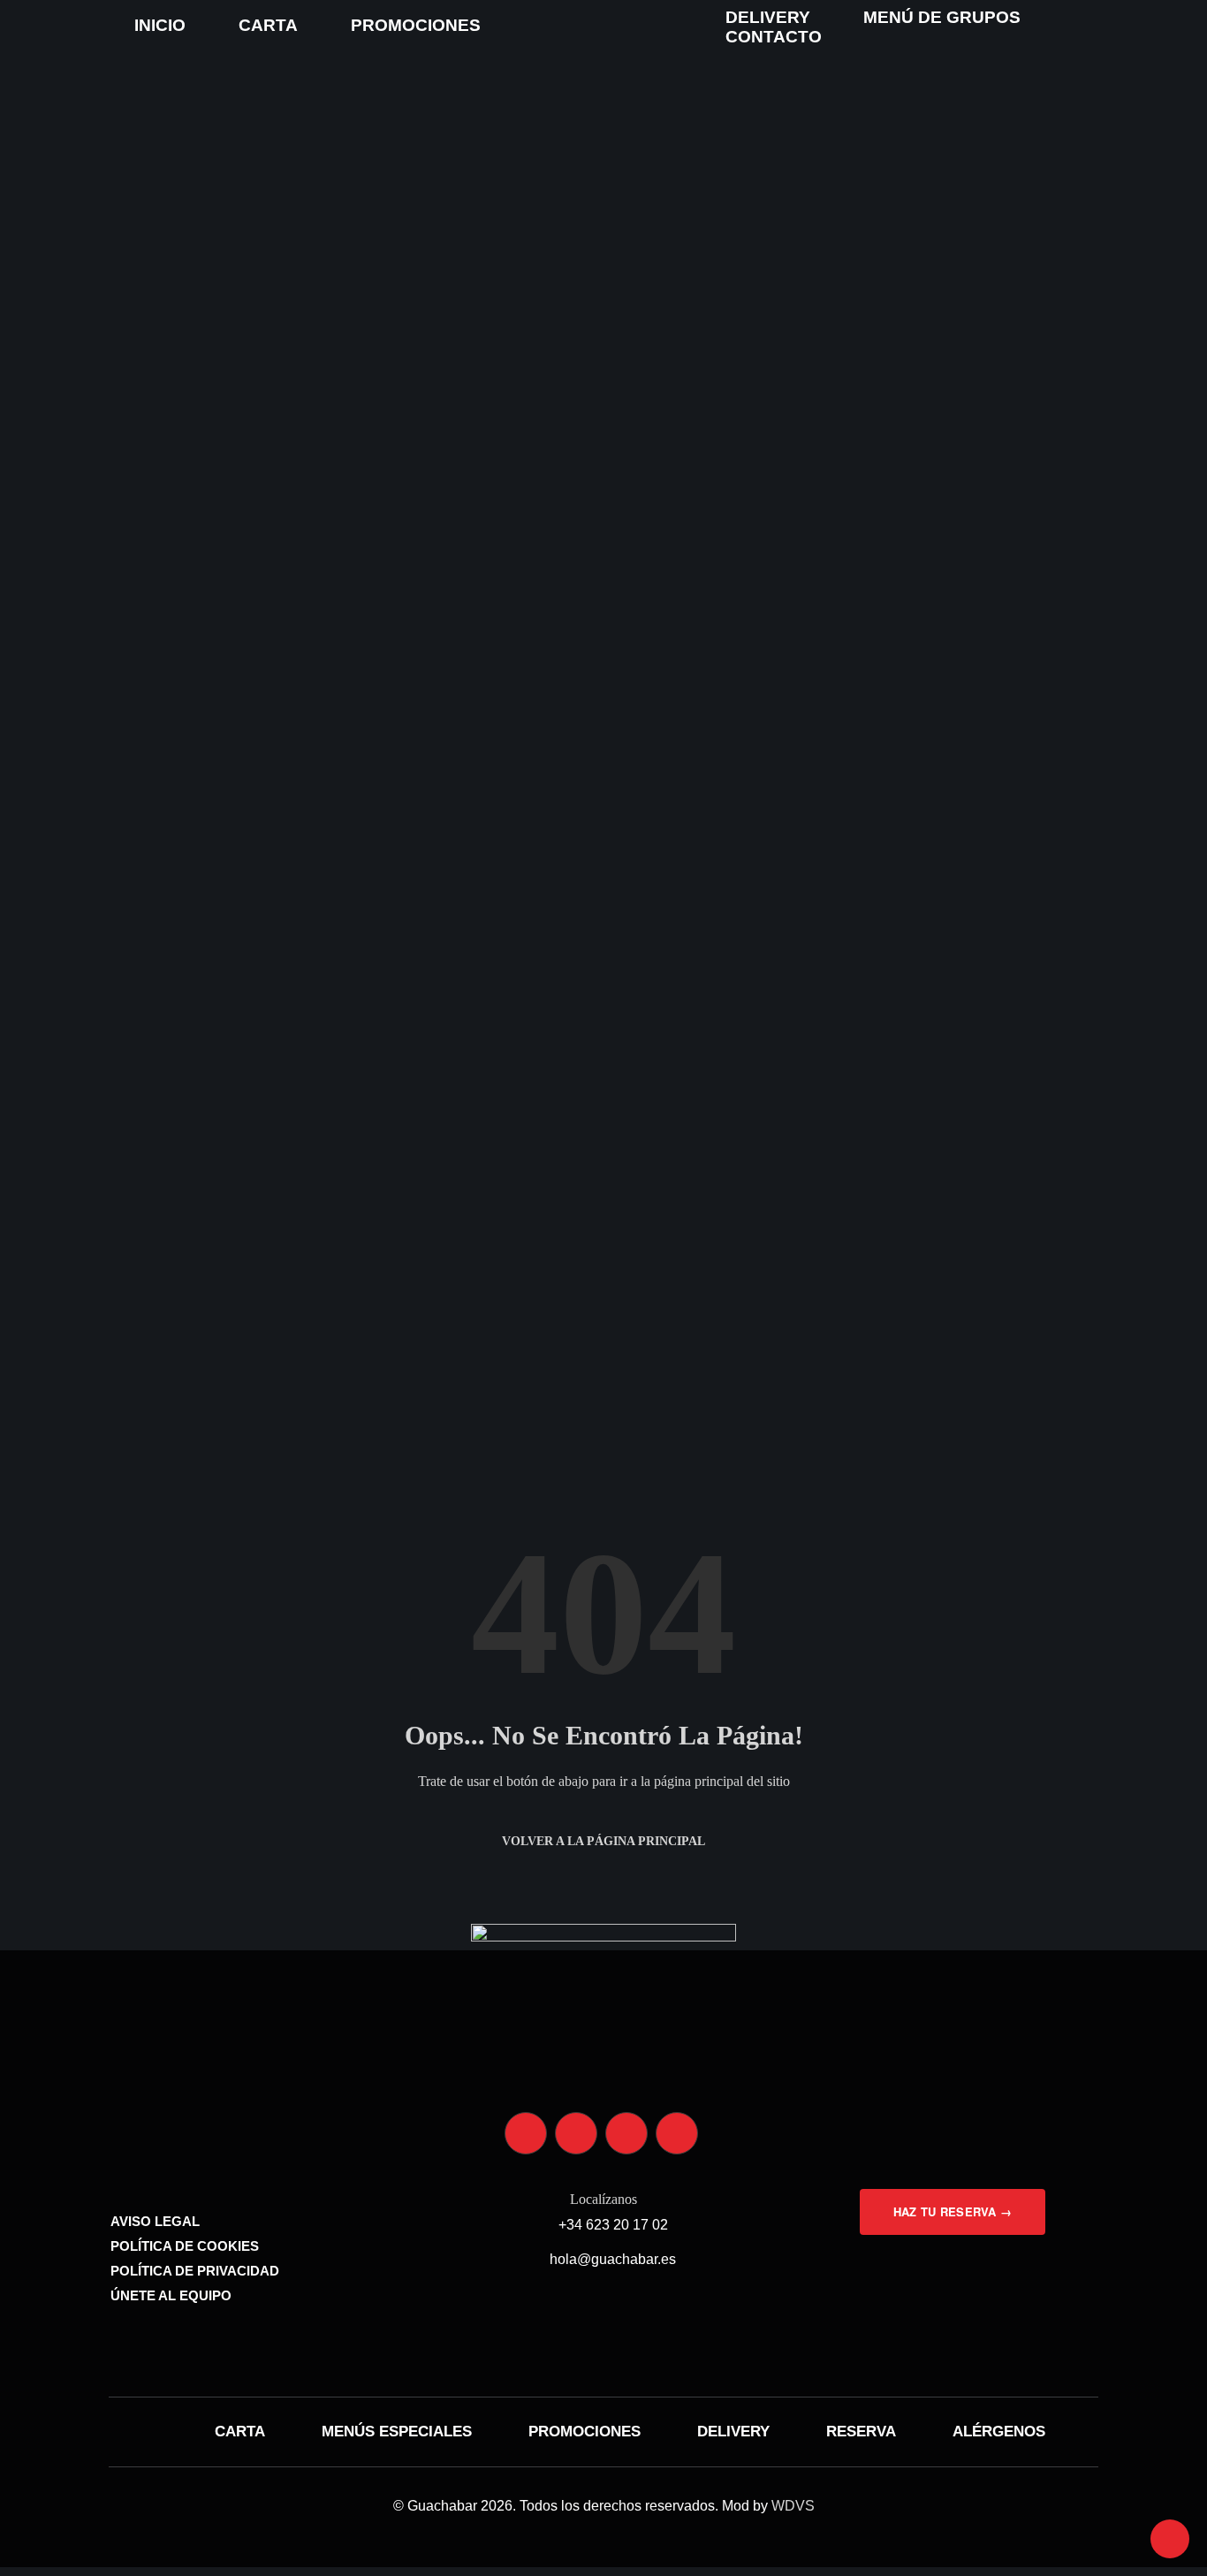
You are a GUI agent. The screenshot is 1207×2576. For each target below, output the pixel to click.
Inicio (160, 25)
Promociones (416, 25)
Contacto (774, 37)
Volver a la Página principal (603, 1841)
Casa (75, 1050)
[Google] (677, 2133)
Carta (268, 25)
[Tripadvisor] (626, 2133)
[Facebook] (576, 2133)
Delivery (768, 17)
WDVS (793, 2506)
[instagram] (526, 2133)
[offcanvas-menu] (53, 25)
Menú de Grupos (942, 17)
